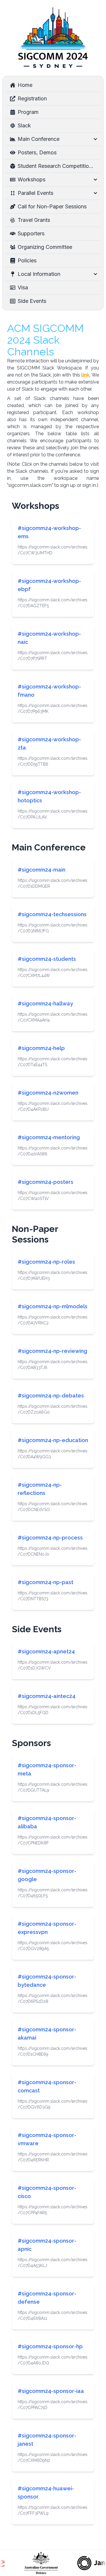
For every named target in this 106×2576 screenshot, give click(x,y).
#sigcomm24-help (41, 1048)
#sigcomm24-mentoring (49, 1137)
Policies (27, 260)
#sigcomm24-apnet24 (46, 1651)
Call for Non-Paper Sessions (52, 206)
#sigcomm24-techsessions (52, 914)
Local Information (39, 274)
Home (25, 85)
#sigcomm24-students (47, 959)
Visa (23, 287)
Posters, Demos (37, 152)
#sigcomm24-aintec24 (47, 1696)
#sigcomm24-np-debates (51, 1396)
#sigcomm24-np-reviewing (52, 1351)
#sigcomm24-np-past (45, 1582)
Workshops (32, 179)
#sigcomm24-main (42, 870)
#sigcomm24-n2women (48, 1093)
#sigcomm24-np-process (50, 1538)
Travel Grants (34, 220)
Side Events (32, 301)
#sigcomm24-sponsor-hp (50, 2346)
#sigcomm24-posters (45, 1182)
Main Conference (39, 139)
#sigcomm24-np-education (53, 1440)
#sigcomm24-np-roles (46, 1262)
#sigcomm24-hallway (45, 1003)
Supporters (31, 233)
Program (28, 112)
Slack (24, 125)
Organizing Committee (45, 247)
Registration (32, 98)
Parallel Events (35, 193)
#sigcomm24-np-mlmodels (53, 1306)
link (85, 375)
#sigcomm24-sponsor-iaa (51, 2391)
